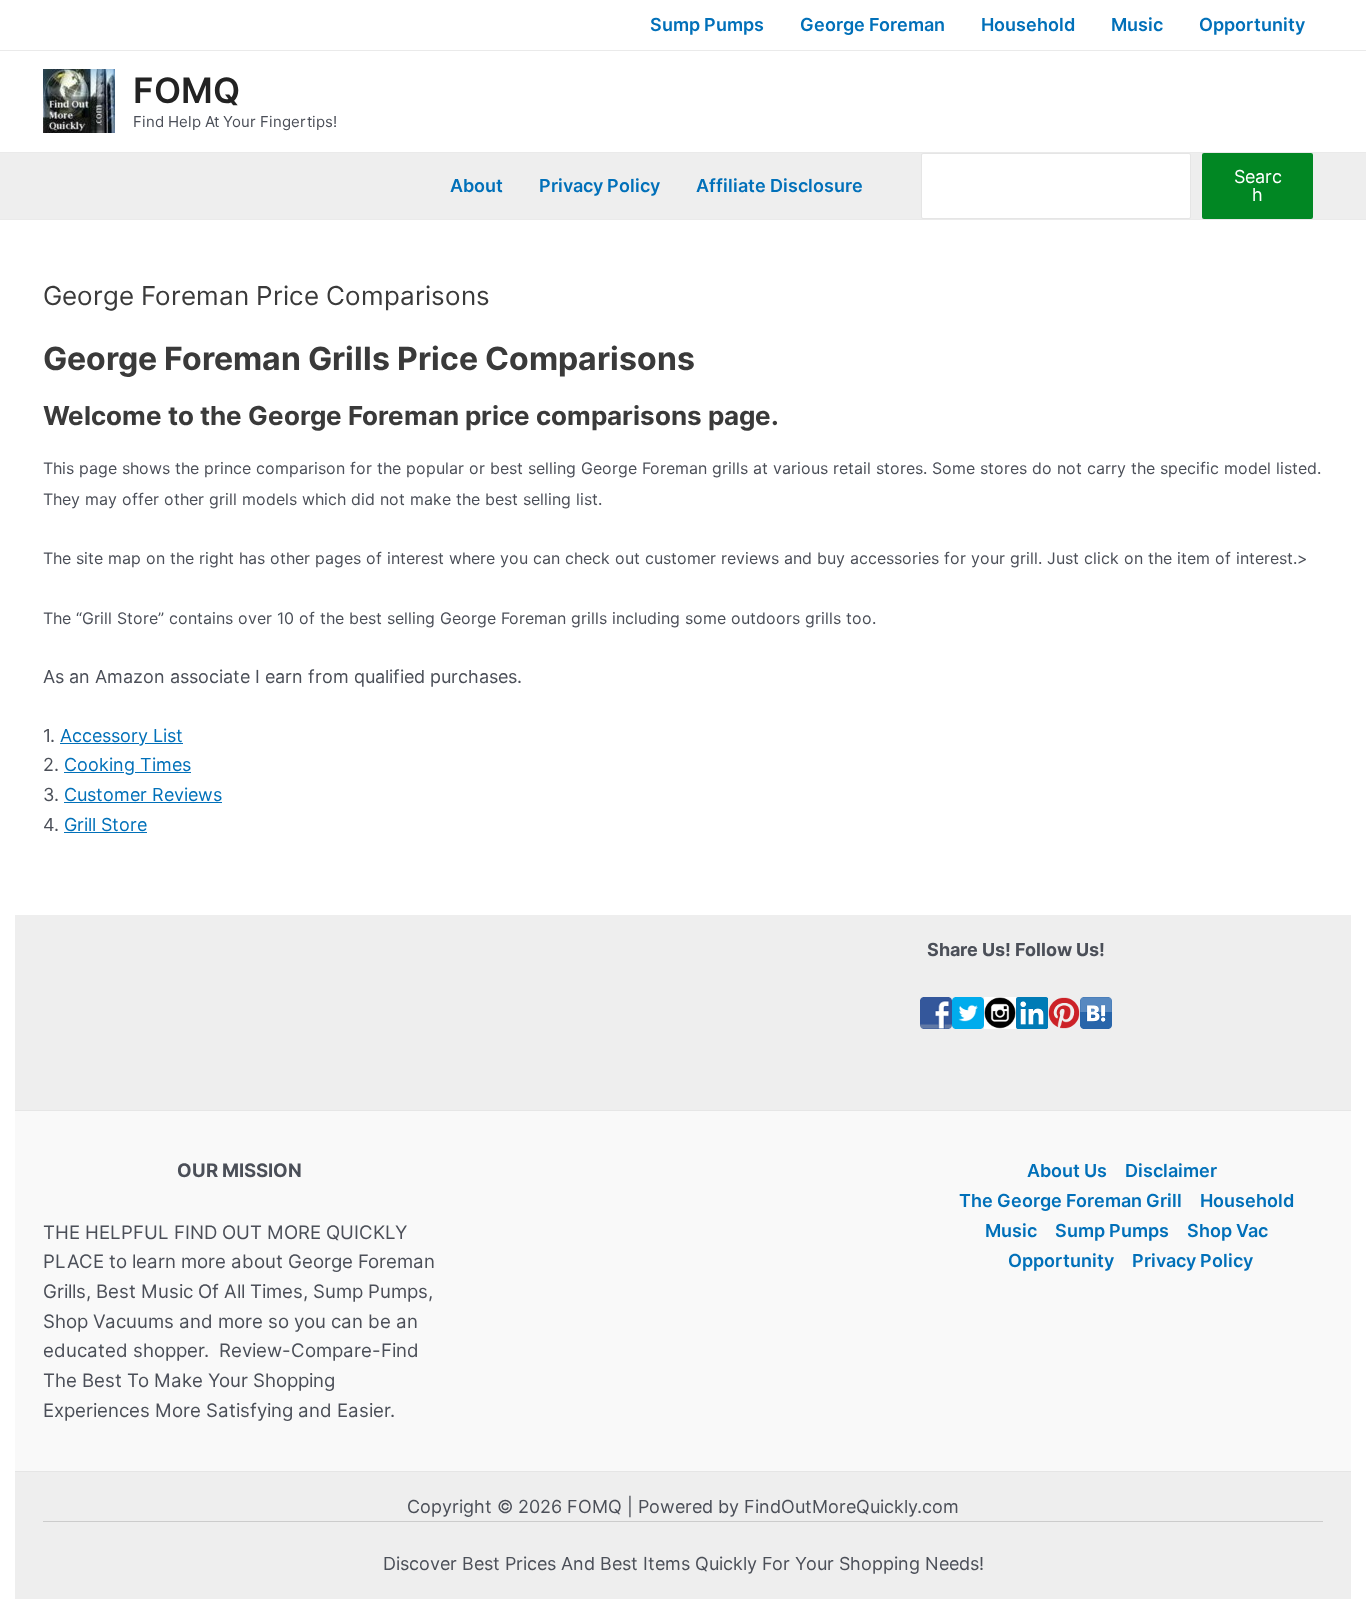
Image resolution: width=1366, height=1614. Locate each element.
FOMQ (186, 90)
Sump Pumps (707, 24)
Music (1137, 24)
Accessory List (121, 735)
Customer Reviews (143, 794)
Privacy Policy (599, 185)
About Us (1067, 1170)
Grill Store (105, 824)
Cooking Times (127, 764)
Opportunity (1252, 24)
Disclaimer (1171, 1170)
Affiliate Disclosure (779, 185)
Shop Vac (1227, 1230)
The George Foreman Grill (1070, 1200)
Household (1028, 24)
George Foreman (872, 24)
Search (1258, 185)
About (476, 185)
